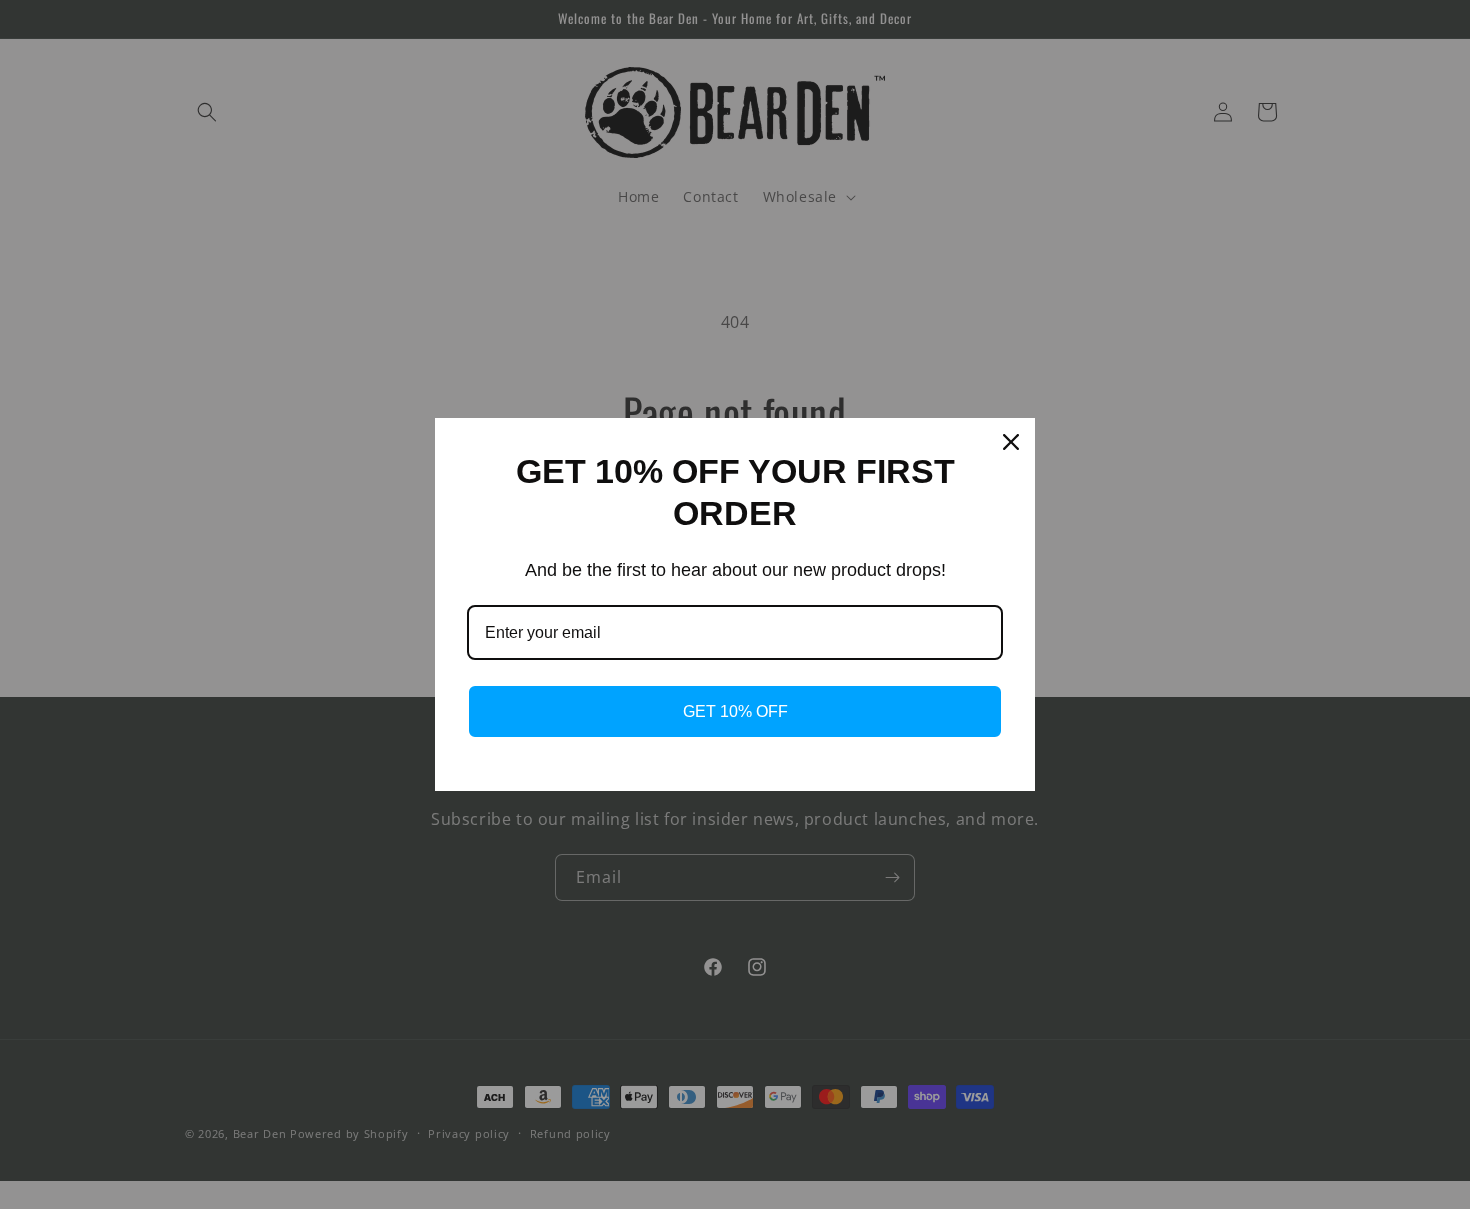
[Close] (1011, 442)
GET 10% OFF (735, 711)
